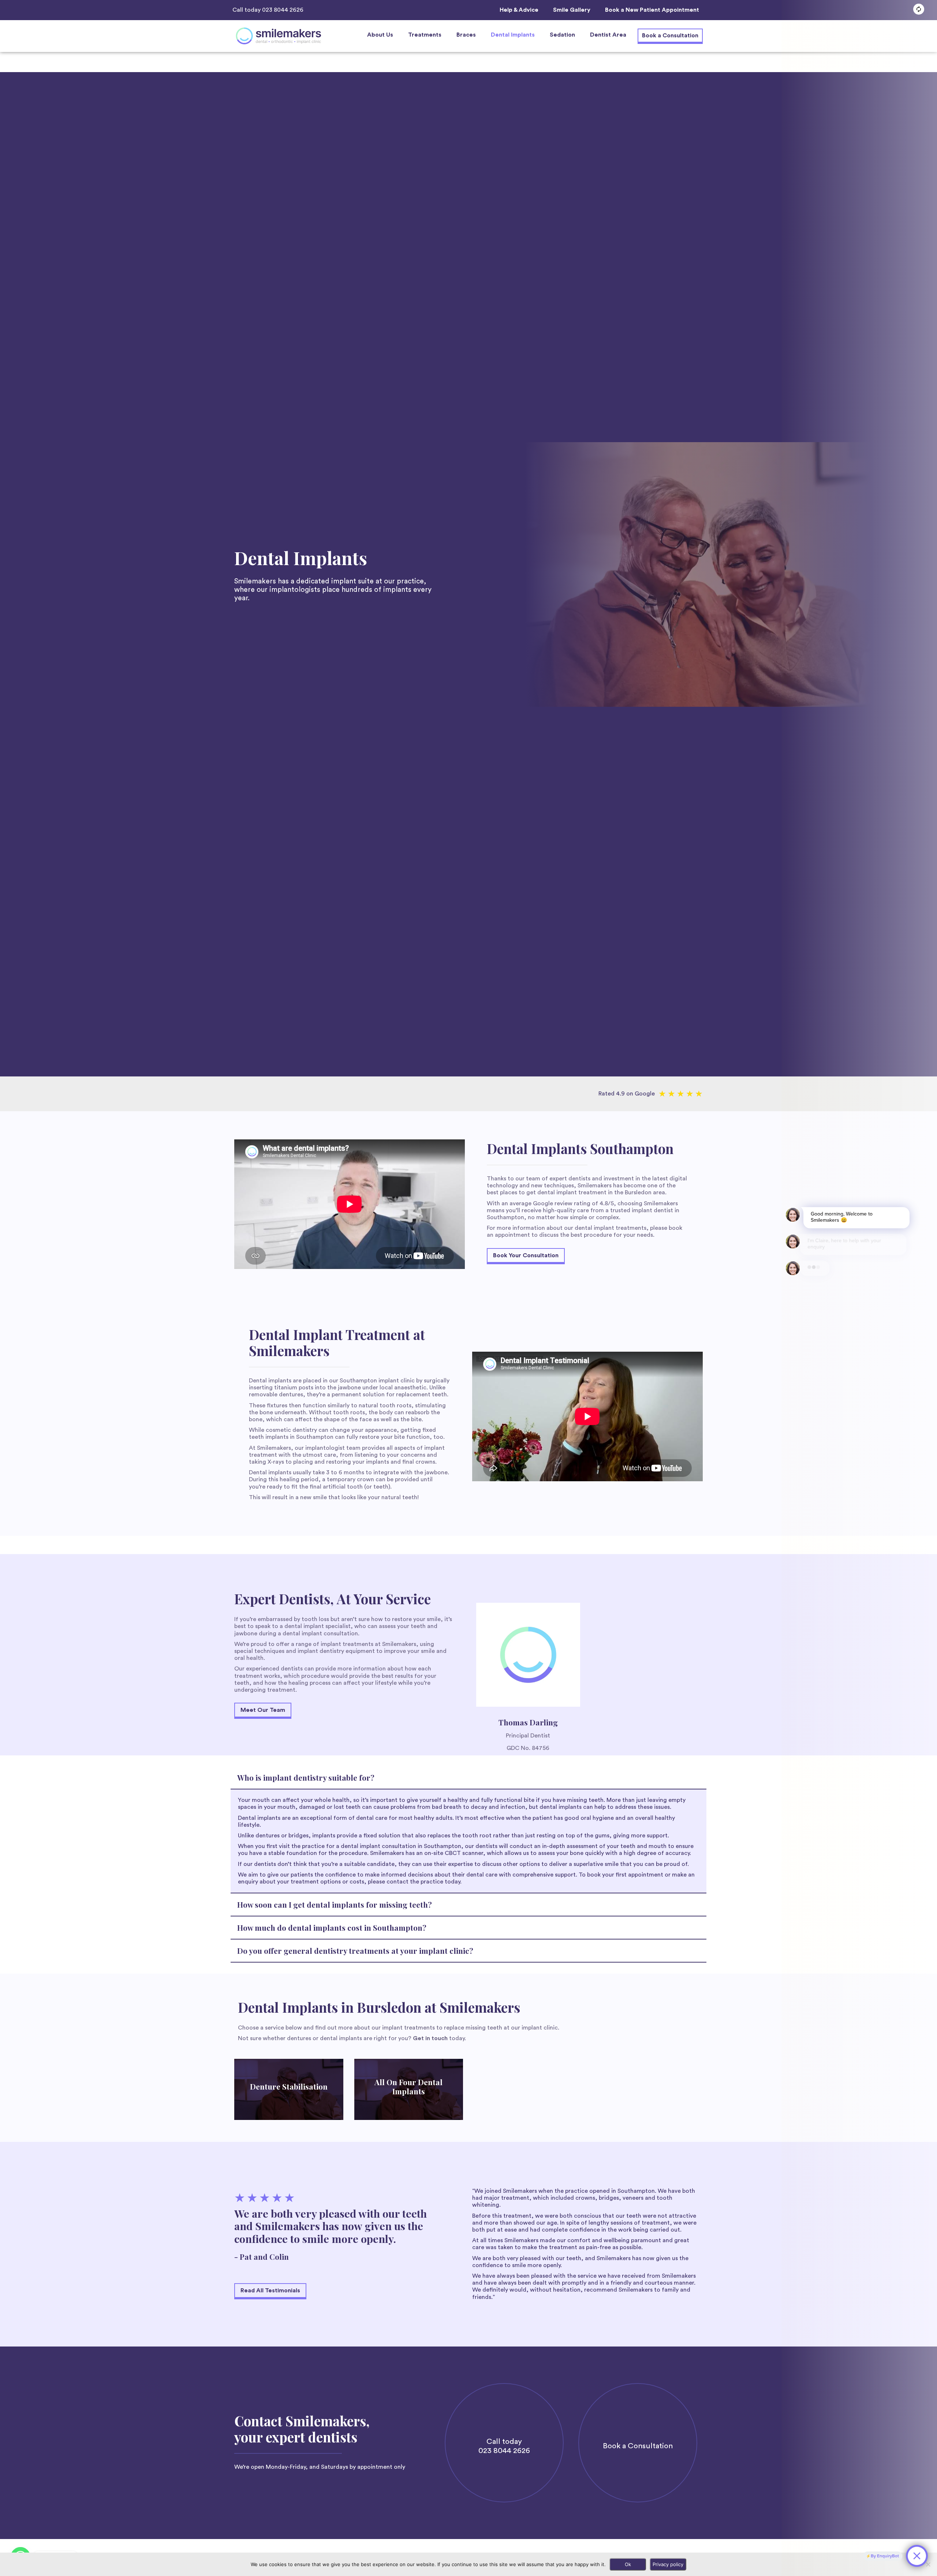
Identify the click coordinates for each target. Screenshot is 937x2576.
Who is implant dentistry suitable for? (306, 1777)
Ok (628, 2564)
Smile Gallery (572, 10)
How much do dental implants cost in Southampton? (332, 1927)
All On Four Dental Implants (408, 2086)
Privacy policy (668, 2564)
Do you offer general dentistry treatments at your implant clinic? (355, 1950)
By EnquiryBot (885, 2556)
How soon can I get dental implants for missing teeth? (335, 1904)
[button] (380, 35)
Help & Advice (519, 10)
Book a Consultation (638, 2446)
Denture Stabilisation (289, 2086)
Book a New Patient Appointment (652, 10)
